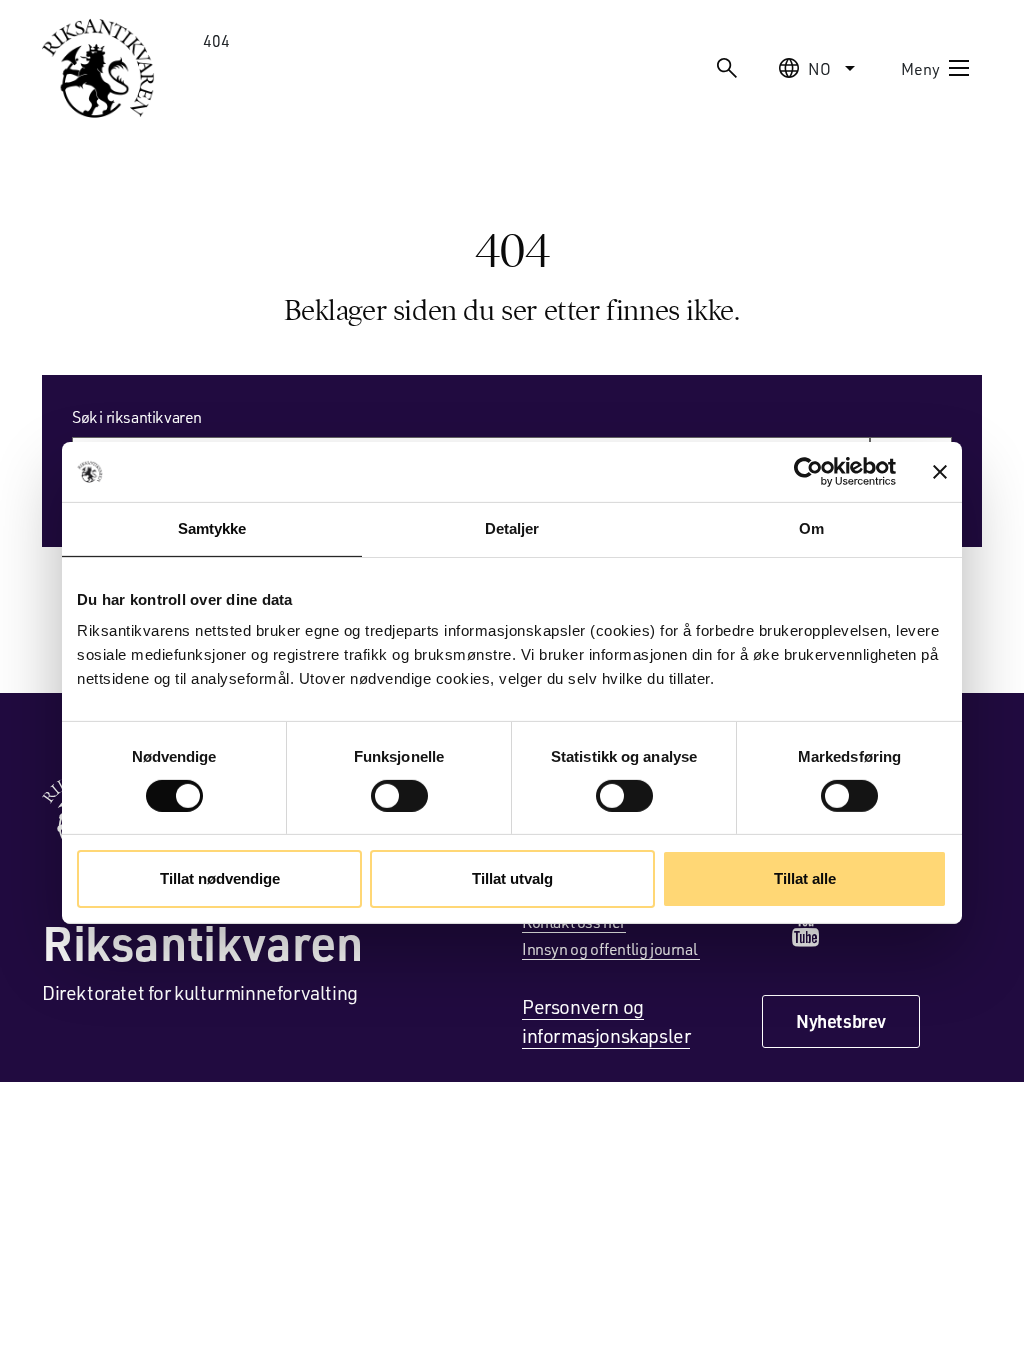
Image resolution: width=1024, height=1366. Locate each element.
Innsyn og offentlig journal (611, 948)
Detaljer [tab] (512, 528)
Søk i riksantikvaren (137, 416)
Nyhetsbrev (841, 1021)
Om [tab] (811, 528)
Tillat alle (805, 878)
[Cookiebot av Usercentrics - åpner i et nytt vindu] (808, 472)
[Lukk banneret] (940, 472)
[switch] (399, 796)
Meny (920, 68)
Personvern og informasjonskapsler (606, 1020)
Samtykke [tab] (212, 528)
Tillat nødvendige (220, 878)
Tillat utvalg (512, 878)
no (819, 68)
